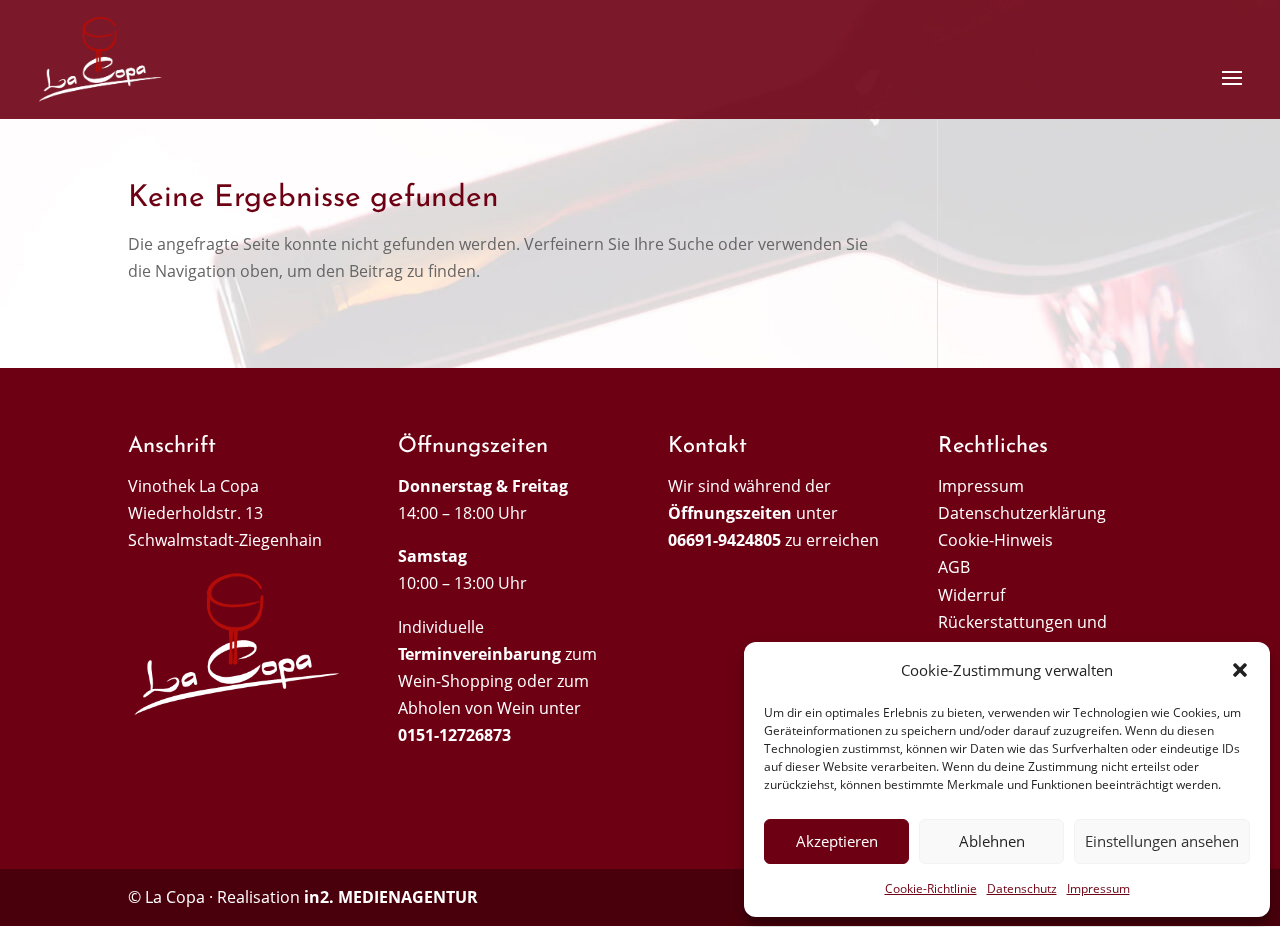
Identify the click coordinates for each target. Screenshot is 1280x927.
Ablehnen (992, 841)
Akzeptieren (837, 841)
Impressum (1098, 888)
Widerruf (971, 595)
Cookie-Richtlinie (931, 888)
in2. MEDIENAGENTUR (391, 897)
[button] (1240, 670)
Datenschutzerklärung (1022, 513)
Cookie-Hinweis (995, 540)
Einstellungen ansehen (1162, 841)
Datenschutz (1022, 888)
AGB (954, 567)
